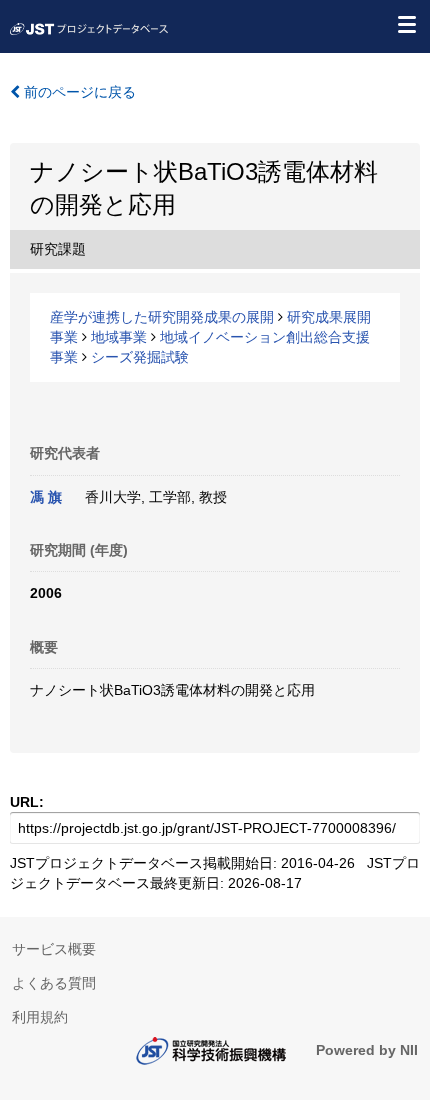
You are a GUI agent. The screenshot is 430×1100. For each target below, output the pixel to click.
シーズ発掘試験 (140, 357)
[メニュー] (406, 24)
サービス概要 (54, 949)
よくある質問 (54, 983)
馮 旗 (46, 497)
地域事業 (119, 337)
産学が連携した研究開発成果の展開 (162, 317)
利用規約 (40, 1017)
